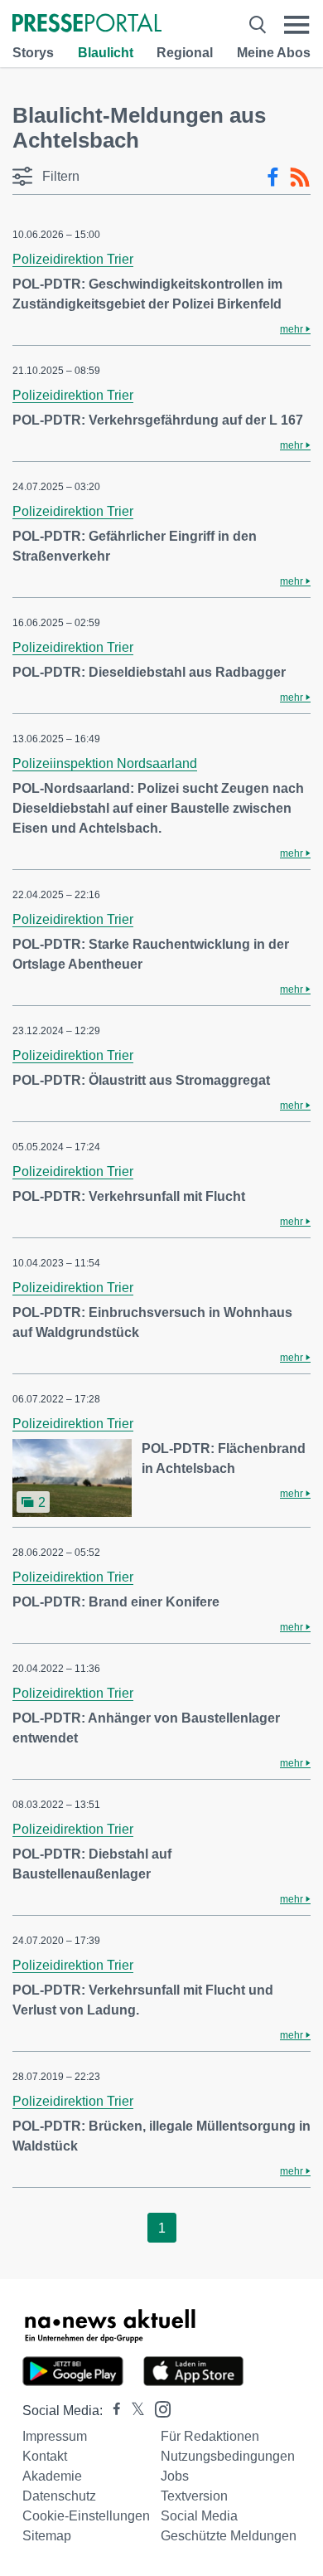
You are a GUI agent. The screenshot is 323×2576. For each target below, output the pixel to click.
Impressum (55, 2436)
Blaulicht (106, 53)
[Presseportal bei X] (133, 2411)
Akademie (52, 2476)
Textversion (194, 2496)
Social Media (199, 2516)
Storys (33, 53)
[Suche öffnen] (258, 24)
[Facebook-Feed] (273, 177)
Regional (185, 53)
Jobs (175, 2476)
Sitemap (47, 2536)
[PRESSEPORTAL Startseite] (87, 24)
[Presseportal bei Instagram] (158, 2408)
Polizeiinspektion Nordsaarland (105, 763)
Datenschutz (59, 2496)
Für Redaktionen (210, 2436)
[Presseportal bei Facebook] (112, 2411)
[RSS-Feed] (300, 177)
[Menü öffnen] (297, 24)
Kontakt (45, 2456)
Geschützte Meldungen (229, 2536)
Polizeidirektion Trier (73, 259)
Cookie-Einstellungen (86, 2516)
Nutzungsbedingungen (228, 2456)
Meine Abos (274, 53)
